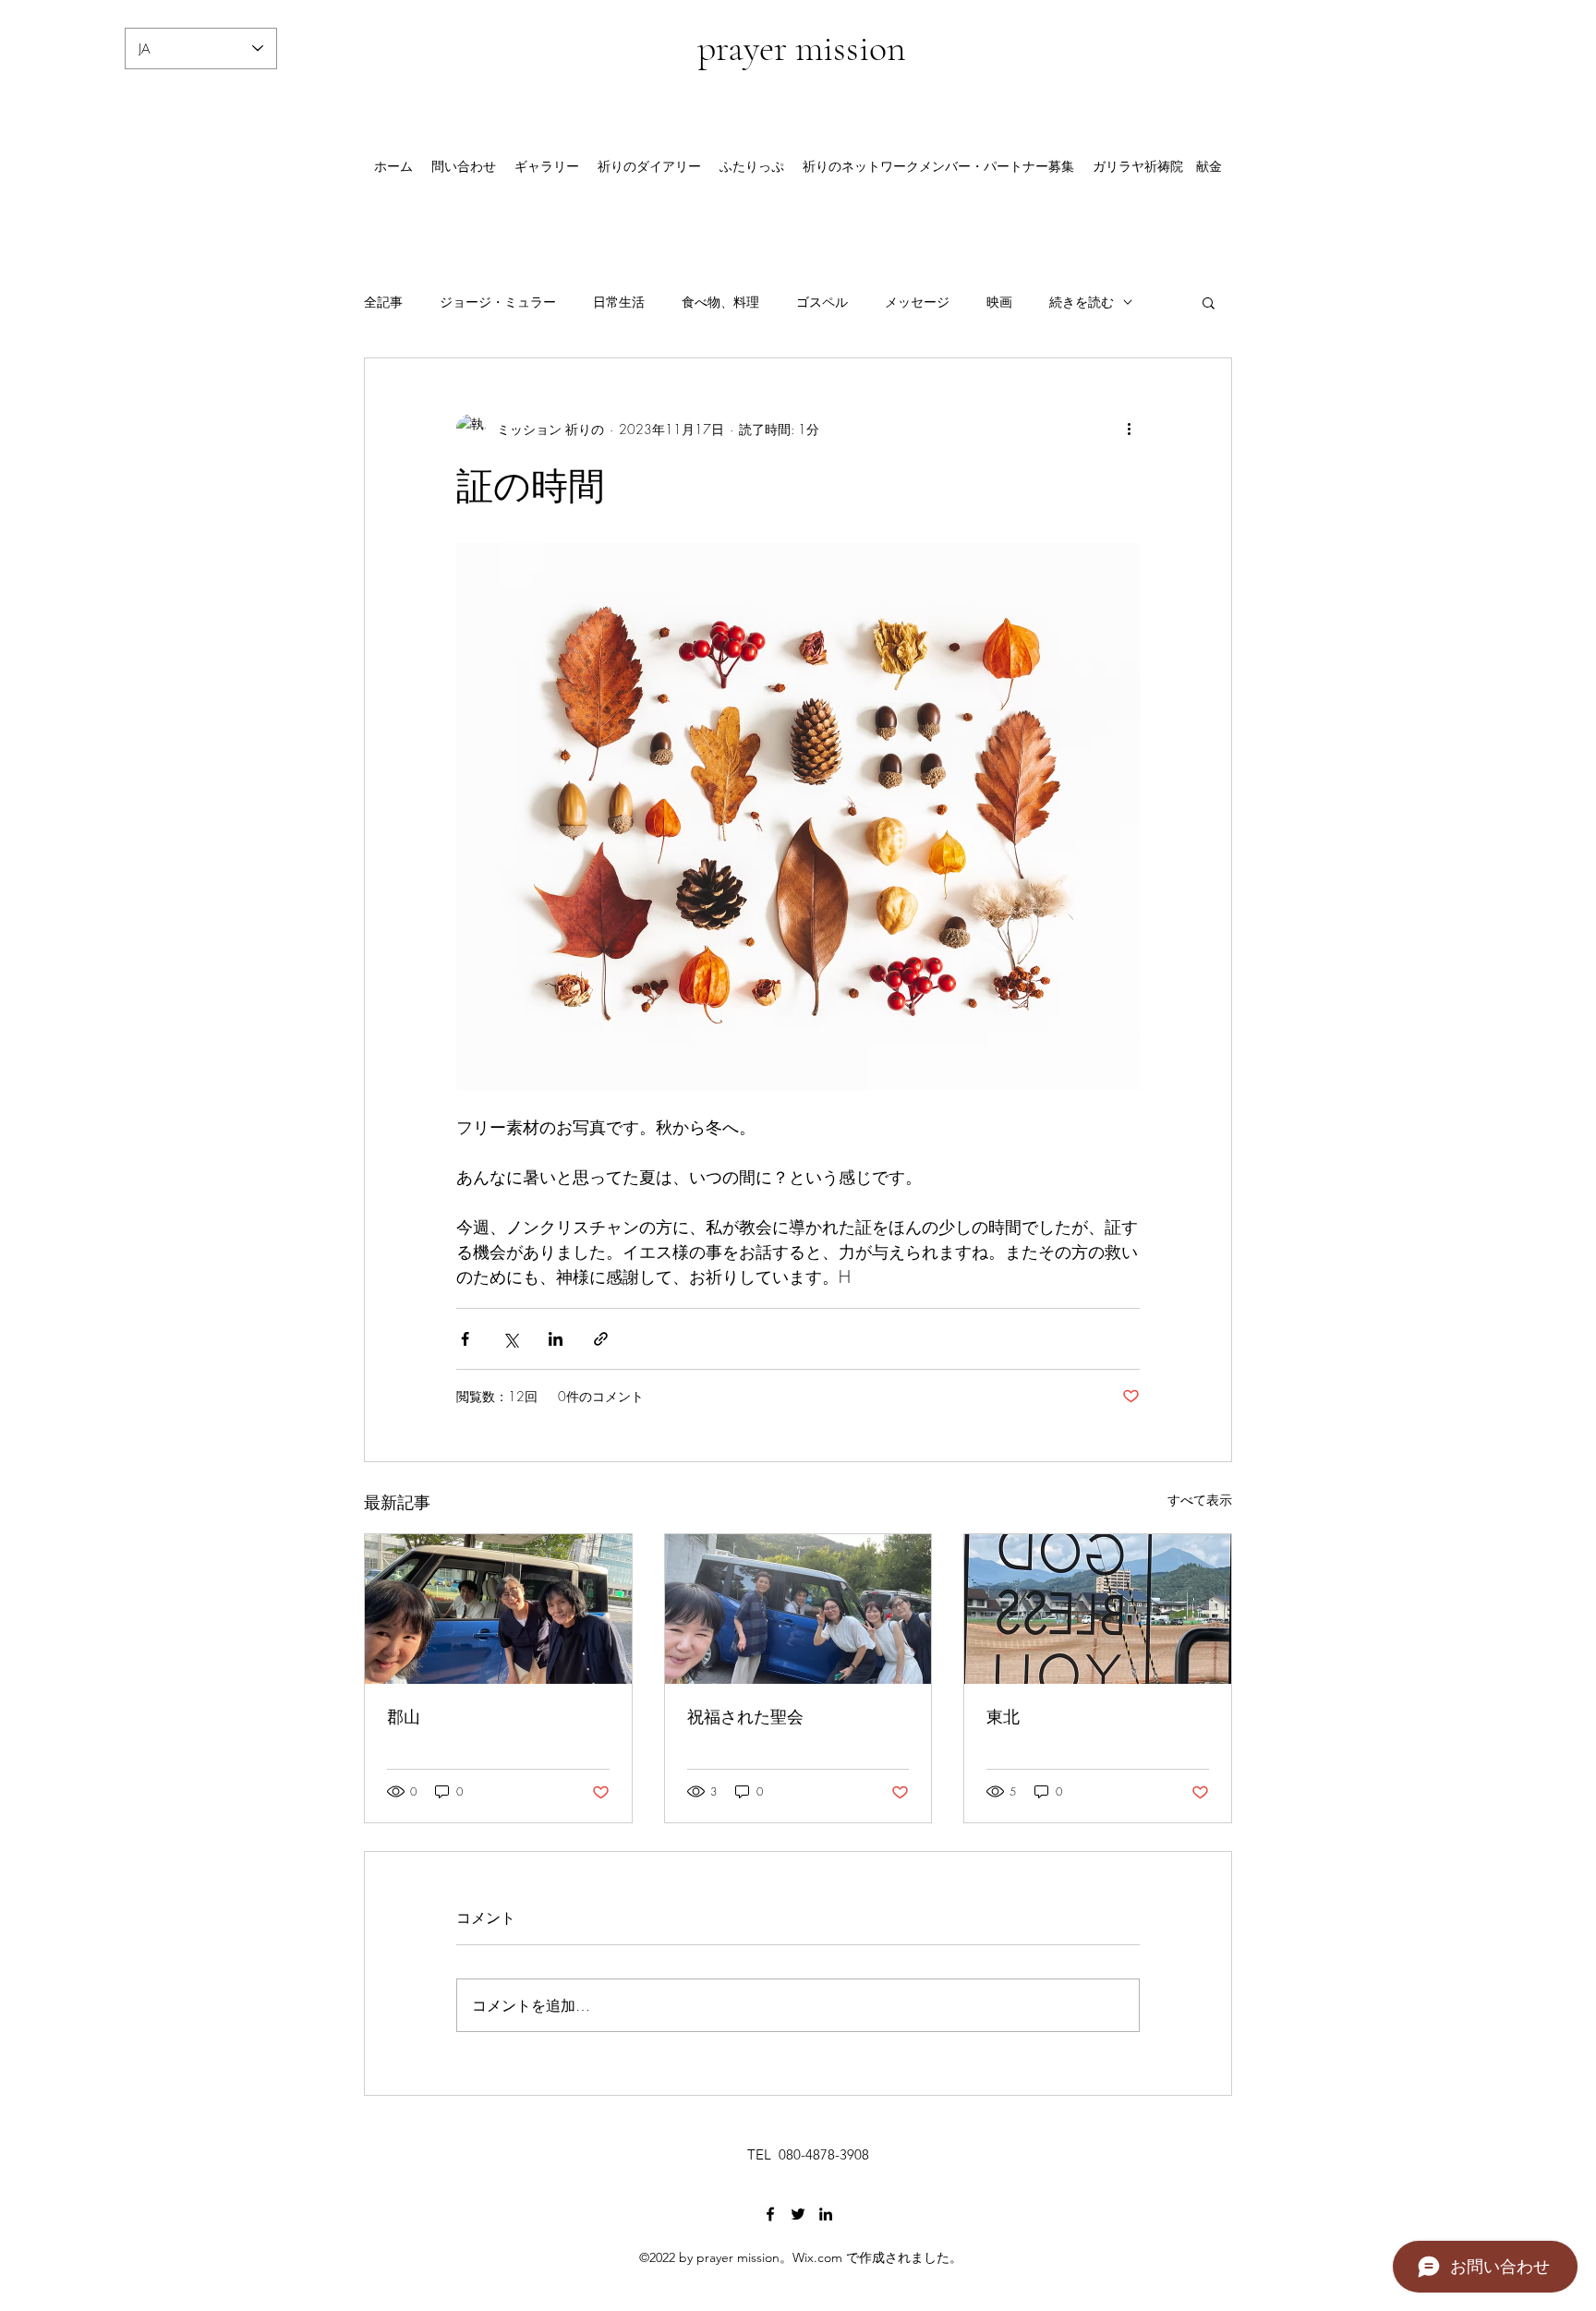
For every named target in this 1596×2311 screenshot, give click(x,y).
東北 (1003, 1717)
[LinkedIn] (826, 2214)
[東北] (1098, 1609)
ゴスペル (822, 302)
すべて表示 (1200, 1500)
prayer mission (802, 48)
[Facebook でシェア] (465, 1339)
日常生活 (619, 302)
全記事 (383, 302)
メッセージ (917, 302)
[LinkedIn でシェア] (556, 1339)
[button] (1209, 302)
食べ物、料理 (720, 302)
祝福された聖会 (745, 1717)
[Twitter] (798, 2214)
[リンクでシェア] (601, 1339)
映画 (999, 302)
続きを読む (1082, 302)
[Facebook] (770, 2214)
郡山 (404, 1717)
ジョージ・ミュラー (498, 302)
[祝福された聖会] (798, 1609)
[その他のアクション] (1129, 429)
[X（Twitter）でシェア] (510, 1339)
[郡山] (498, 1609)
